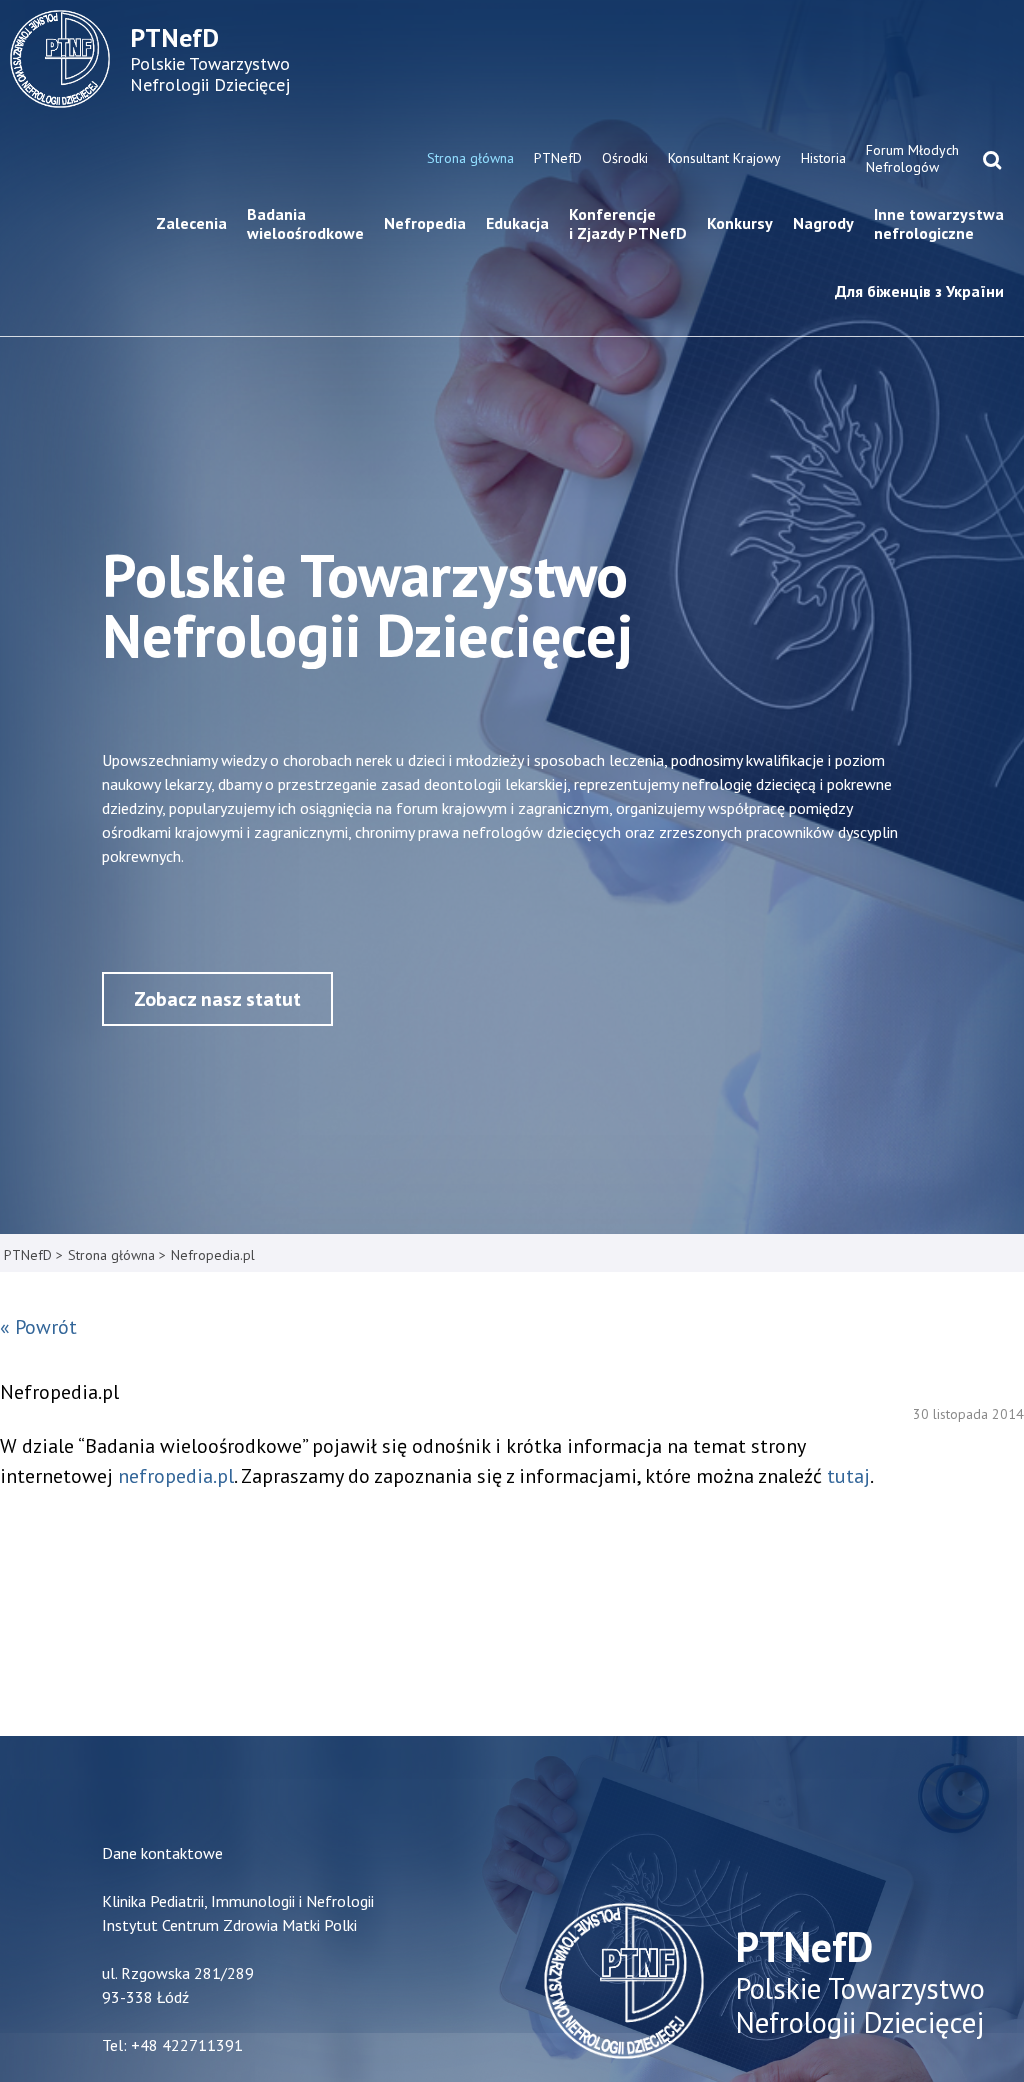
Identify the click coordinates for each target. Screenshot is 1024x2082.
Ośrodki (625, 158)
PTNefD (558, 158)
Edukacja (517, 223)
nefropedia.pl (176, 1476)
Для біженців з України (919, 291)
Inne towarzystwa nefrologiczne (939, 223)
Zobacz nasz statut (217, 999)
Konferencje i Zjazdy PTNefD (628, 223)
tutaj (848, 1476)
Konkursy (740, 223)
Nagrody (823, 223)
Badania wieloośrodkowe (305, 223)
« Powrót (38, 1327)
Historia (823, 158)
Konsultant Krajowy (724, 158)
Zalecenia (191, 223)
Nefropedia (425, 223)
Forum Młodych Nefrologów (912, 158)
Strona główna (470, 158)
